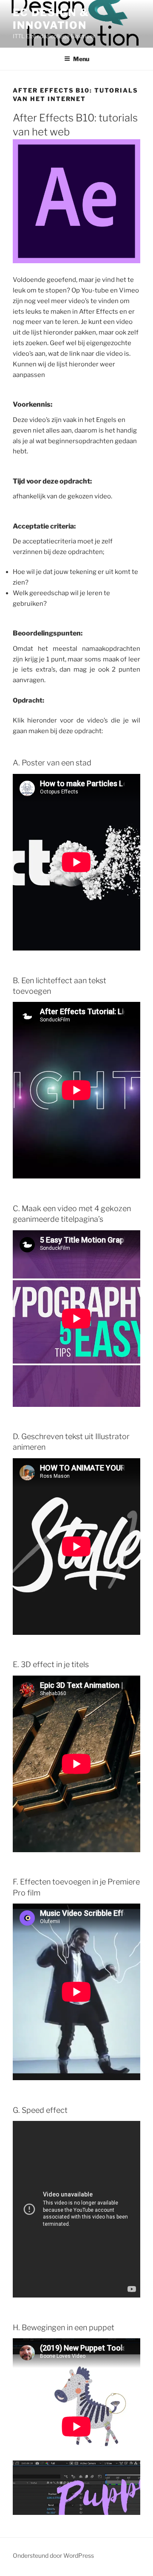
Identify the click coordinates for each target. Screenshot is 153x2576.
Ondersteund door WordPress (53, 2555)
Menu (81, 59)
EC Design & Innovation (51, 19)
